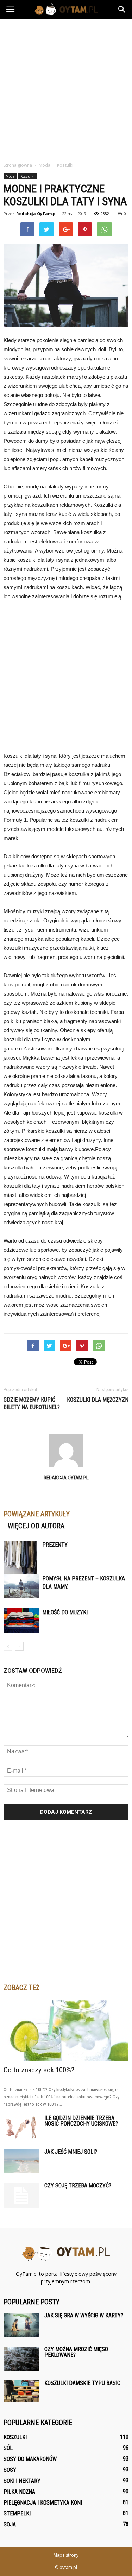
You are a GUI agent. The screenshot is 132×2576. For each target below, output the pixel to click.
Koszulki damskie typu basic (82, 2383)
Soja (10, 2524)
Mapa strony (66, 2555)
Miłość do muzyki (65, 1612)
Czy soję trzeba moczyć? (78, 2186)
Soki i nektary (22, 2481)
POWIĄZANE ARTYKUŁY (37, 1514)
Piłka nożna (19, 2492)
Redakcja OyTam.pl (36, 213)
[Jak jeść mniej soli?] (21, 2161)
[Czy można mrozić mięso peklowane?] (21, 2359)
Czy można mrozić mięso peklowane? (76, 2352)
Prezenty (55, 1545)
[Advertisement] (66, 89)
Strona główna (18, 165)
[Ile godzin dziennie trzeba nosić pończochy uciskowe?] (21, 2127)
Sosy (10, 2470)
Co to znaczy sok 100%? (39, 2070)
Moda (10, 176)
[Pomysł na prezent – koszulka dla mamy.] (21, 1586)
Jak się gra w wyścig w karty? (84, 2315)
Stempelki (17, 2514)
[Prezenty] (21, 1567)
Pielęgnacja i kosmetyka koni (43, 2503)
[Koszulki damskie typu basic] (21, 2391)
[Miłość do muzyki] (21, 1621)
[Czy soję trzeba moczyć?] (21, 2195)
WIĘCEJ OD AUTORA (36, 1526)
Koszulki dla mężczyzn (98, 1400)
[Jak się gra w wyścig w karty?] (21, 2325)
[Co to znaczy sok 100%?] (66, 2031)
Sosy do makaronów (30, 2459)
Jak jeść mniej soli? (71, 2152)
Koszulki (27, 176)
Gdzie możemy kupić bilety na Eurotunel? (32, 1403)
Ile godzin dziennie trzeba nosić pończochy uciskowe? (81, 2121)
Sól (8, 2448)
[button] (122, 10)
